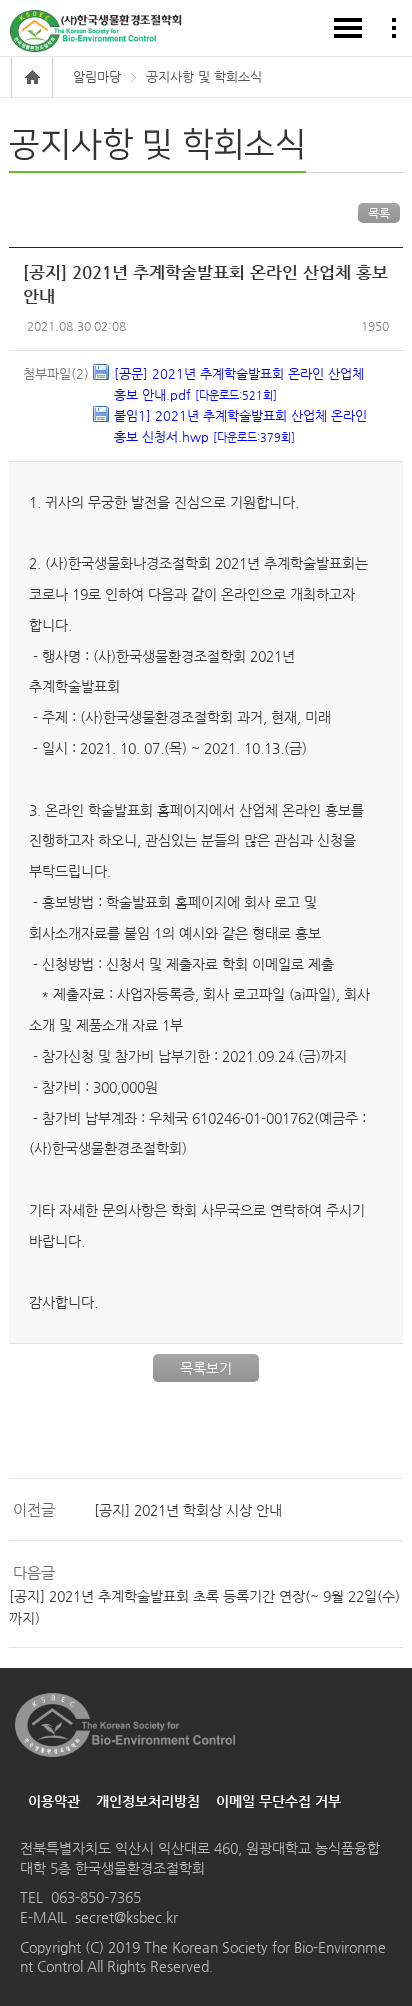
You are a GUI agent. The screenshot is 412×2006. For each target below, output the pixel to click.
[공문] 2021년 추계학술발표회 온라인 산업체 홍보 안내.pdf (239, 384)
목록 (379, 213)
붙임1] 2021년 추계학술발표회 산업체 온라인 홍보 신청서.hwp (240, 426)
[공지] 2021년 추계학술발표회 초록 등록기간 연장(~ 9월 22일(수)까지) (204, 1607)
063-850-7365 (96, 1897)
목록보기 (206, 1368)
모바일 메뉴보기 (348, 28)
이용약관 (54, 1801)
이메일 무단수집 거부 (278, 1801)
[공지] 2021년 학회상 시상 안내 (188, 1510)
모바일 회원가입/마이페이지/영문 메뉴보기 (394, 28)
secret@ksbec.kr (126, 1917)
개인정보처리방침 (148, 1801)
